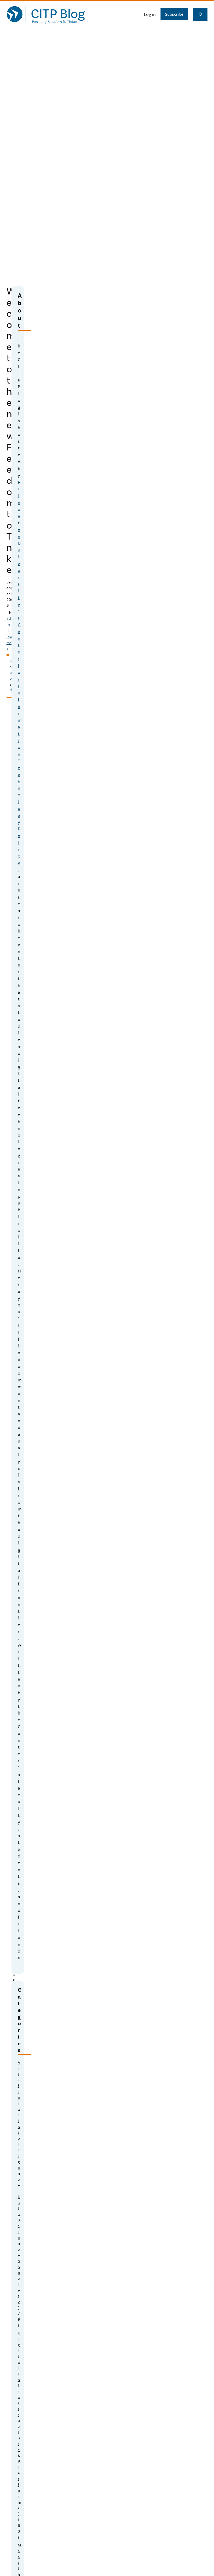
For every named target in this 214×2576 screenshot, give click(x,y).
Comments (11, 643)
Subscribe (174, 14)
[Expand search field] (200, 14)
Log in (150, 14)
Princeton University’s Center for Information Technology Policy (20, 673)
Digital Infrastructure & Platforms (19, 2421)
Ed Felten (11, 624)
